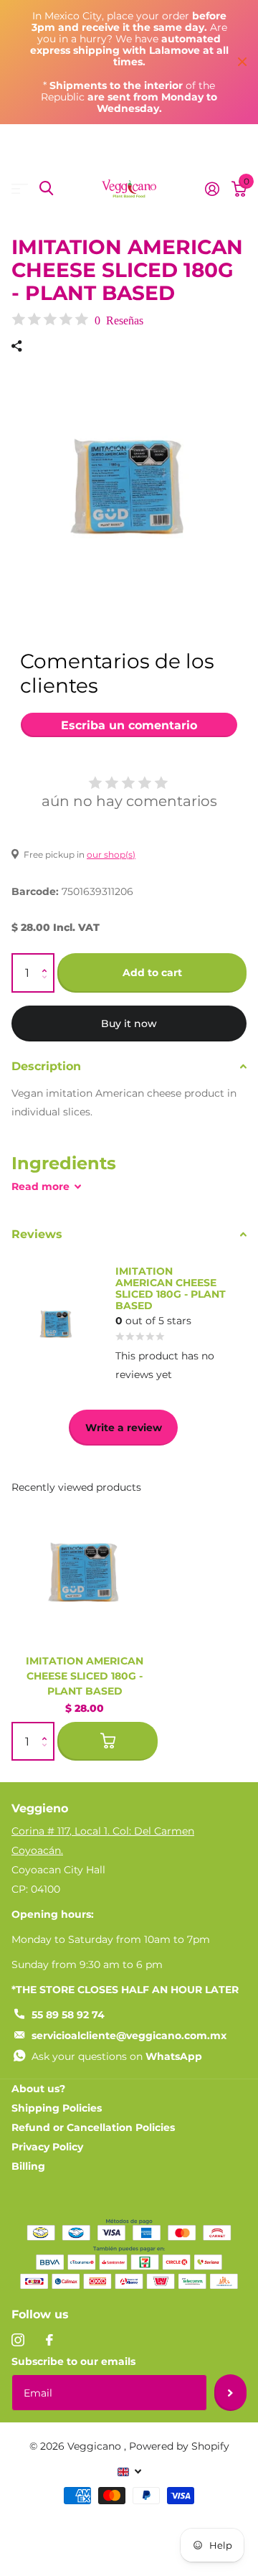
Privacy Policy (47, 2147)
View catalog (20, 188)
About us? (38, 2089)
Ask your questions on (117, 2056)
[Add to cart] (107, 1741)
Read (40, 1186)
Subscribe (230, 2392)
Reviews (37, 1234)
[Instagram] (18, 2340)
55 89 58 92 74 (68, 2015)
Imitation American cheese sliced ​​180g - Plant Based (85, 1676)
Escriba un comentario (129, 725)
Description (46, 1066)
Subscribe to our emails (73, 2361)
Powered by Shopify (179, 2446)
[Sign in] (212, 189)
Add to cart (152, 973)
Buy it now (129, 1024)
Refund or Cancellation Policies (93, 2127)
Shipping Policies (57, 2108)
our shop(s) (111, 854)
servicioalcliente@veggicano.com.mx (129, 2036)
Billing (28, 2166)
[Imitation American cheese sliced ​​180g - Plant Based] (85, 1570)
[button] (48, 960)
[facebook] (49, 2340)
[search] (46, 188)
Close (242, 62)
